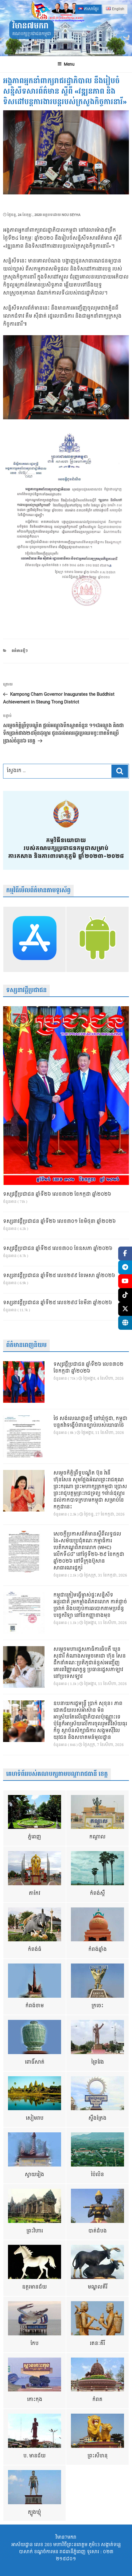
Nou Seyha (71, 215)
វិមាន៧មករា (30, 26)
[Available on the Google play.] (97, 939)
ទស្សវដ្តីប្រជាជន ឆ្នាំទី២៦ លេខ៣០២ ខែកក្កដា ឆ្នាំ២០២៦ (57, 1194)
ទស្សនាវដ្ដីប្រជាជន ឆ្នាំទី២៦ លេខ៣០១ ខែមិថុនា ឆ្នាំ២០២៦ (59, 1222)
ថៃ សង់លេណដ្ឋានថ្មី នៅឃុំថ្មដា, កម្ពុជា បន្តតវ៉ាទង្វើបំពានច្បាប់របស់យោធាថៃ (90, 1422)
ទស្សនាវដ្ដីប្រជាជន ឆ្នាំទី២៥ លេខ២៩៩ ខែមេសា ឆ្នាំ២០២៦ (59, 1276)
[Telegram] (125, 1267)
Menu (69, 64)
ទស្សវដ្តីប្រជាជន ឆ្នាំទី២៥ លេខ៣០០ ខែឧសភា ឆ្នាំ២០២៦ (58, 1249)
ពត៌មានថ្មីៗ (20, 651)
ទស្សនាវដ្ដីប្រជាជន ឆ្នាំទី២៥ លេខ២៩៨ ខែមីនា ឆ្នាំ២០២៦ (58, 1303)
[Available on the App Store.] (35, 939)
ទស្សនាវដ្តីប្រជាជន (26, 990)
